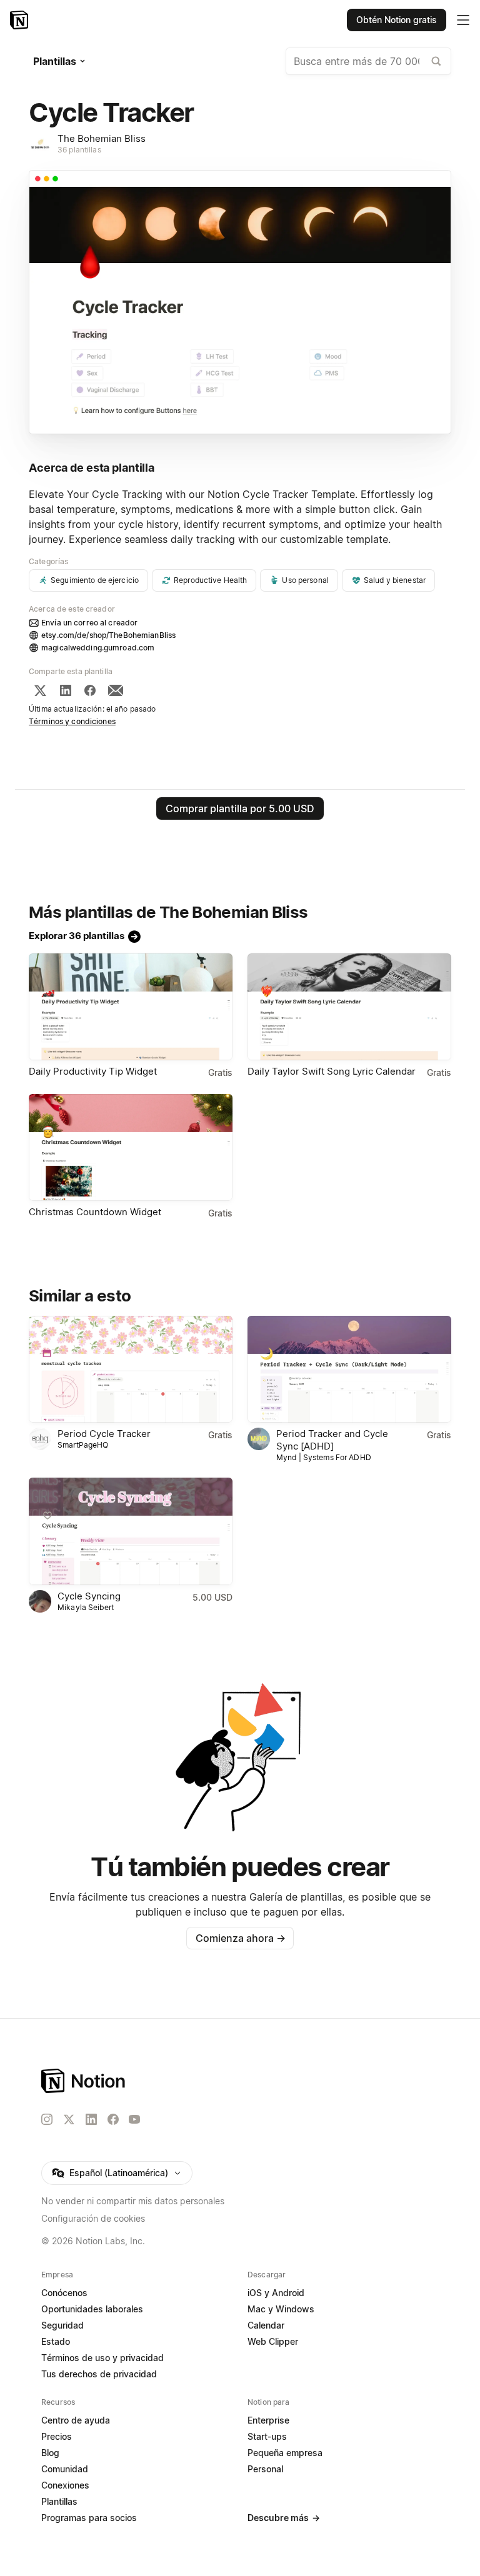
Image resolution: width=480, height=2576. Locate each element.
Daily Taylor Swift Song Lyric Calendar (332, 1071)
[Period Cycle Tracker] (131, 1369)
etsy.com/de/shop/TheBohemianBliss (108, 635)
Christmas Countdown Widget (95, 1212)
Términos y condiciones (72, 721)
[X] (40, 690)
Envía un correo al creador (89, 623)
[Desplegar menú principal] (463, 20)
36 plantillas (79, 150)
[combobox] (368, 61)
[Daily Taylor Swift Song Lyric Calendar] (349, 1007)
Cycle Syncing (89, 1596)
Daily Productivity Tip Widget (93, 1071)
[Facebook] (90, 690)
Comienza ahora (240, 1938)
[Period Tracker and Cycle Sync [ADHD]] (349, 1369)
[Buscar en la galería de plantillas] (436, 61)
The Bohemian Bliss (102, 138)
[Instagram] (47, 2119)
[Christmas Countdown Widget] (131, 1147)
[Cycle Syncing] (131, 1531)
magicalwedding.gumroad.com (98, 648)
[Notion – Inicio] (20, 20)
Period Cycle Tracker (104, 1434)
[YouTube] (134, 2119)
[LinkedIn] (66, 690)
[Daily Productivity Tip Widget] (131, 1007)
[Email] (116, 690)
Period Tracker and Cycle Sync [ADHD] (332, 1440)
